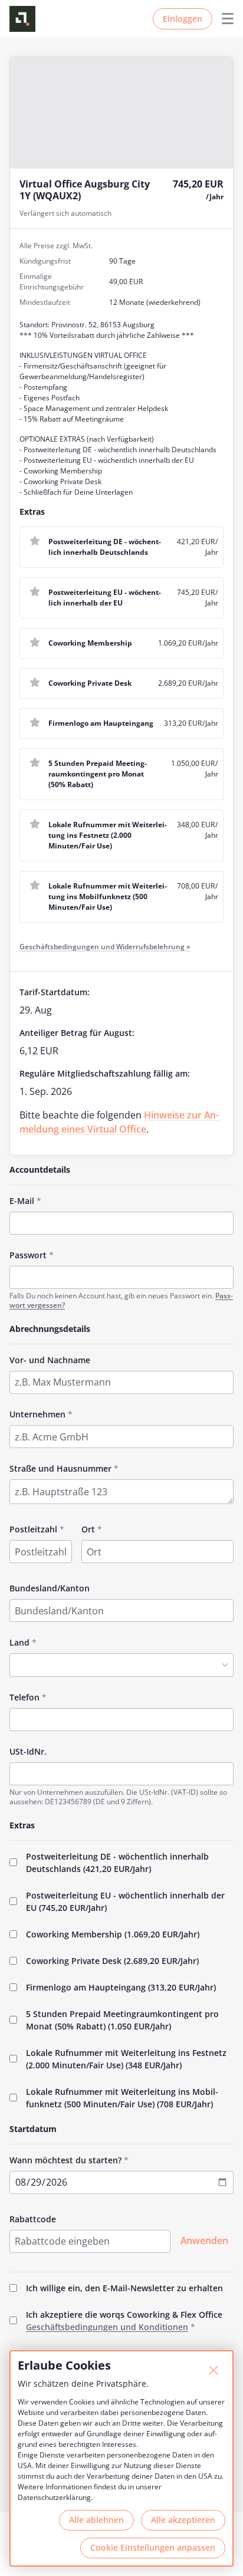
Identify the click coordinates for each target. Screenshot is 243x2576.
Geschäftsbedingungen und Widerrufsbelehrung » (105, 947)
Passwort (28, 1255)
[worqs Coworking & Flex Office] (22, 19)
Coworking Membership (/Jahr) (113, 1934)
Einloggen (183, 19)
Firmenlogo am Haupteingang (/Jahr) (121, 1987)
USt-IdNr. (28, 1751)
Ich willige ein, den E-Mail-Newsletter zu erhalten (124, 2288)
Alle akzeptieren (183, 2520)
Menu (223, 19)
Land (19, 1642)
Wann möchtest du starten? (65, 2160)
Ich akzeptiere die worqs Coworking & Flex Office (124, 2321)
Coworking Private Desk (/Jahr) (112, 1961)
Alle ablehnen (96, 2520)
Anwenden (204, 2241)
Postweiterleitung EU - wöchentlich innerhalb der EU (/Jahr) (125, 1901)
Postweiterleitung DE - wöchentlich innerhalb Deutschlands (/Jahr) (117, 1863)
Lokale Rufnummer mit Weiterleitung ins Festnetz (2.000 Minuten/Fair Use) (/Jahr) (126, 2059)
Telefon (24, 1697)
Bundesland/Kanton (50, 1588)
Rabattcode (33, 2219)
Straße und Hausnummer (60, 1468)
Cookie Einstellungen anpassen (153, 2547)
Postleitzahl (33, 1529)
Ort (88, 1529)
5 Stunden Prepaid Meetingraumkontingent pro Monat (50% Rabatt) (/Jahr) (122, 2020)
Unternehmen (37, 1414)
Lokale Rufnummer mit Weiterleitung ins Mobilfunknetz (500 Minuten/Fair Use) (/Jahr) (122, 2098)
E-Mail (22, 1201)
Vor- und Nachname (50, 1360)
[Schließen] (214, 2370)
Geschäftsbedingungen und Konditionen (107, 2327)
